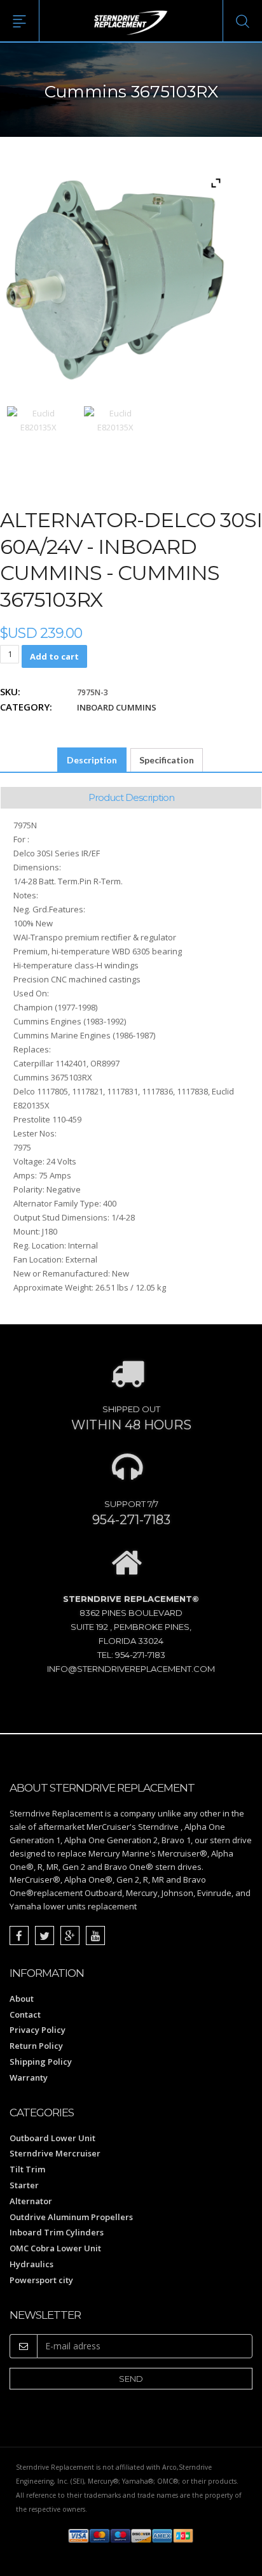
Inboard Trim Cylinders (57, 2232)
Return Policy (36, 2046)
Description (92, 760)
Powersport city (41, 2280)
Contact (25, 2014)
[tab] (92, 760)
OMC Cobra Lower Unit (55, 2248)
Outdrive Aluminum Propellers (71, 2217)
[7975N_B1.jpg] (115, 438)
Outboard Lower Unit (52, 2138)
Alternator (31, 2201)
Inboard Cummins (117, 707)
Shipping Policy (41, 2062)
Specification (167, 760)
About (22, 1999)
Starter (24, 2185)
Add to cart (54, 656)
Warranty (29, 2077)
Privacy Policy (38, 2030)
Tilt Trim (27, 2169)
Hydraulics (31, 2264)
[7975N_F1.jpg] (38, 438)
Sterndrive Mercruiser (55, 2153)
